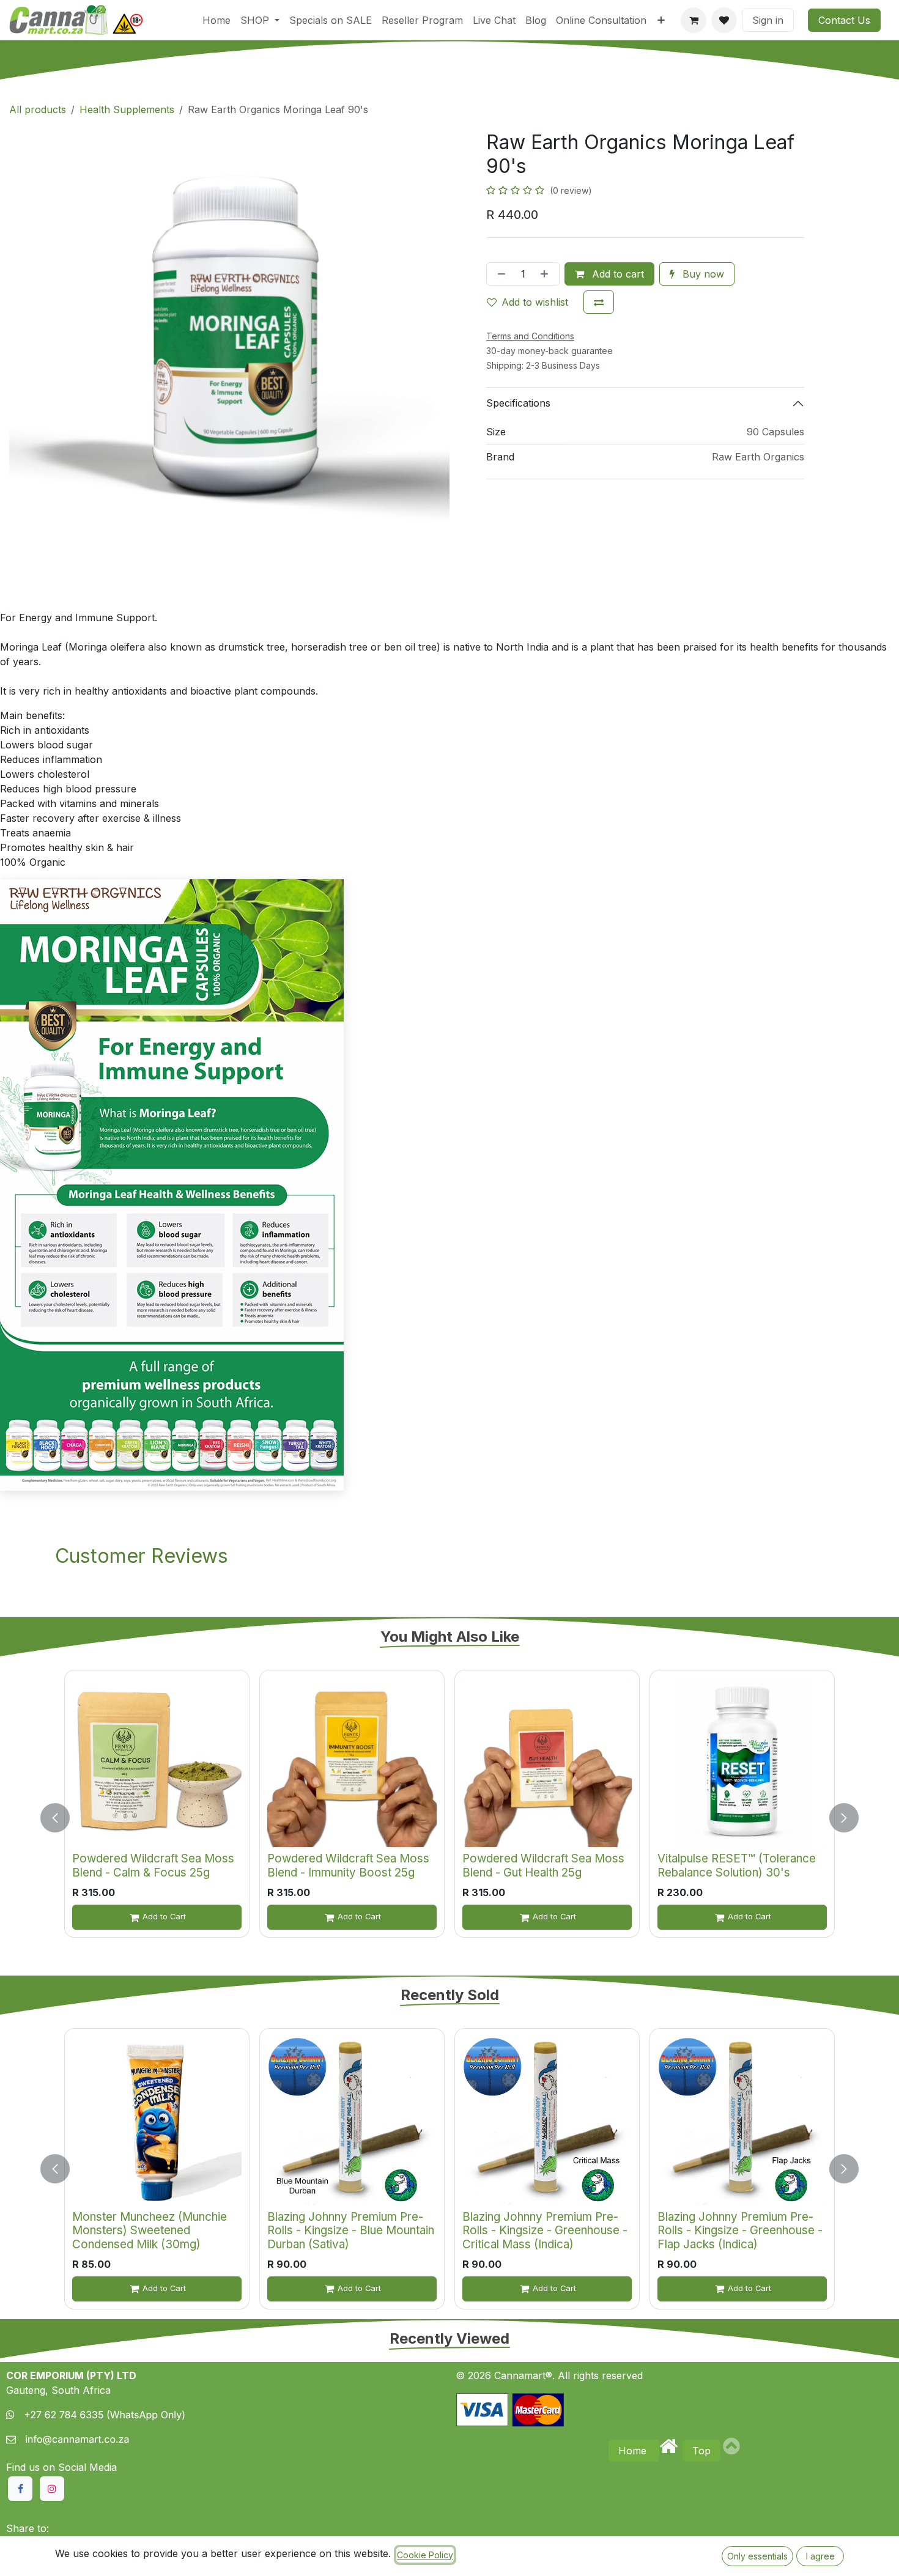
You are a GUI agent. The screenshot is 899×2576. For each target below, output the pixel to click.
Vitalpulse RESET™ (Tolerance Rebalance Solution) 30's (737, 1866)
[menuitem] (216, 20)
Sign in (768, 20)
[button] (62, 1818)
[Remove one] (499, 274)
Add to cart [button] (616, 274)
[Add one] (547, 274)
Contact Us (844, 20)
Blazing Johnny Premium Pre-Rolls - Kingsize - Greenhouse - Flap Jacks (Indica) (740, 2231)
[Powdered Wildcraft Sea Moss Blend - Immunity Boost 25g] (352, 1762)
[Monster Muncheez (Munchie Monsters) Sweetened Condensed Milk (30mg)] (157, 2121)
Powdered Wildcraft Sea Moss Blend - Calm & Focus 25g (153, 1866)
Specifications (518, 403)
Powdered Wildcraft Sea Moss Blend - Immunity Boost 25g (348, 1866)
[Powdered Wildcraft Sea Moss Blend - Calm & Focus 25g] (157, 1762)
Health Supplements (127, 109)
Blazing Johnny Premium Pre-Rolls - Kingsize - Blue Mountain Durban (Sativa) (351, 2231)
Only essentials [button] (757, 2556)
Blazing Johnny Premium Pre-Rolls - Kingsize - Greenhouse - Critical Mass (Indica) (545, 2231)
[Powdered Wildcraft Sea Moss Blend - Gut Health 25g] (547, 1762)
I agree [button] (820, 2556)
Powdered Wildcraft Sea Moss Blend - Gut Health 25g (543, 1866)
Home (634, 2451)
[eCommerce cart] (694, 20)
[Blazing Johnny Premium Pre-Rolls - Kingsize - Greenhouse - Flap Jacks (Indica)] (742, 2121)
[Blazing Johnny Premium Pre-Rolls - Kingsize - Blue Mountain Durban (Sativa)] (352, 2121)
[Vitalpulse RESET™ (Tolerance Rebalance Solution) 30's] (742, 1762)
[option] (449, 1818)
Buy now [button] (702, 274)
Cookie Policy (425, 2555)
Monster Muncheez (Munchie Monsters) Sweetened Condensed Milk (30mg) (150, 2231)
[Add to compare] (599, 302)
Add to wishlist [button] (535, 302)
